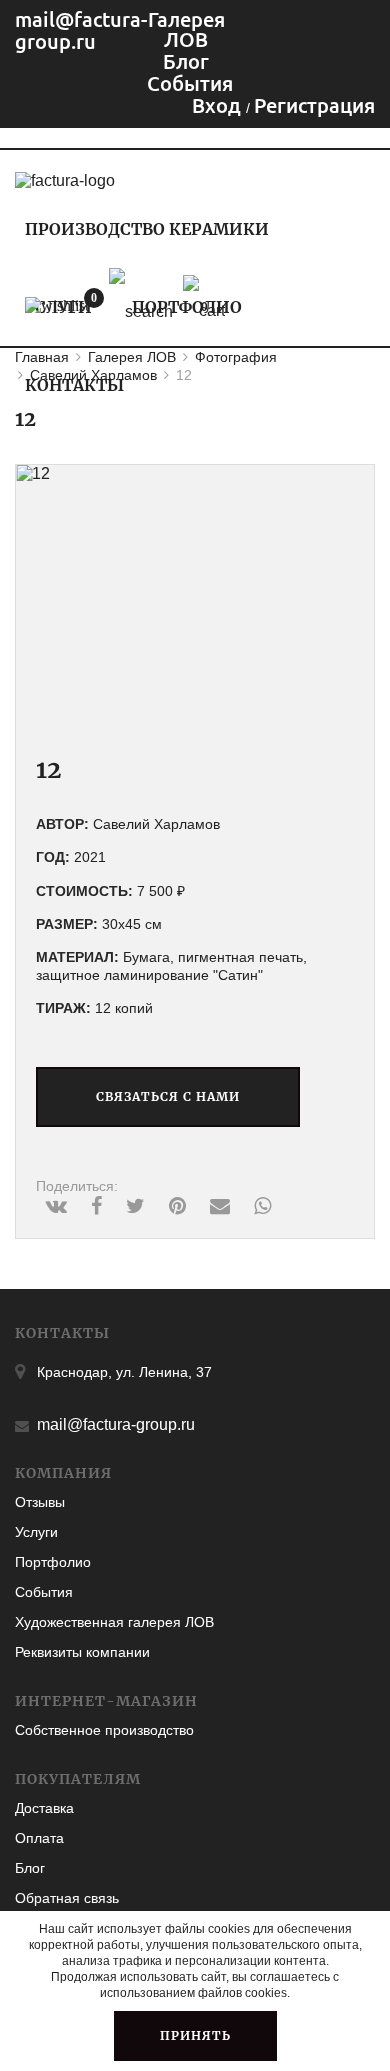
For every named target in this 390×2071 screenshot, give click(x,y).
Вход (219, 105)
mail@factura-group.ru (81, 30)
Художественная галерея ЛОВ (114, 1622)
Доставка (44, 1808)
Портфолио (53, 1562)
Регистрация (314, 105)
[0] (57, 306)
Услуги (36, 1532)
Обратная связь (67, 1898)
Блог (30, 1868)
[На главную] (65, 180)
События (44, 1592)
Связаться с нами (168, 1096)
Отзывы (40, 1502)
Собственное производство (104, 1730)
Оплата (39, 1838)
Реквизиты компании (82, 1652)
